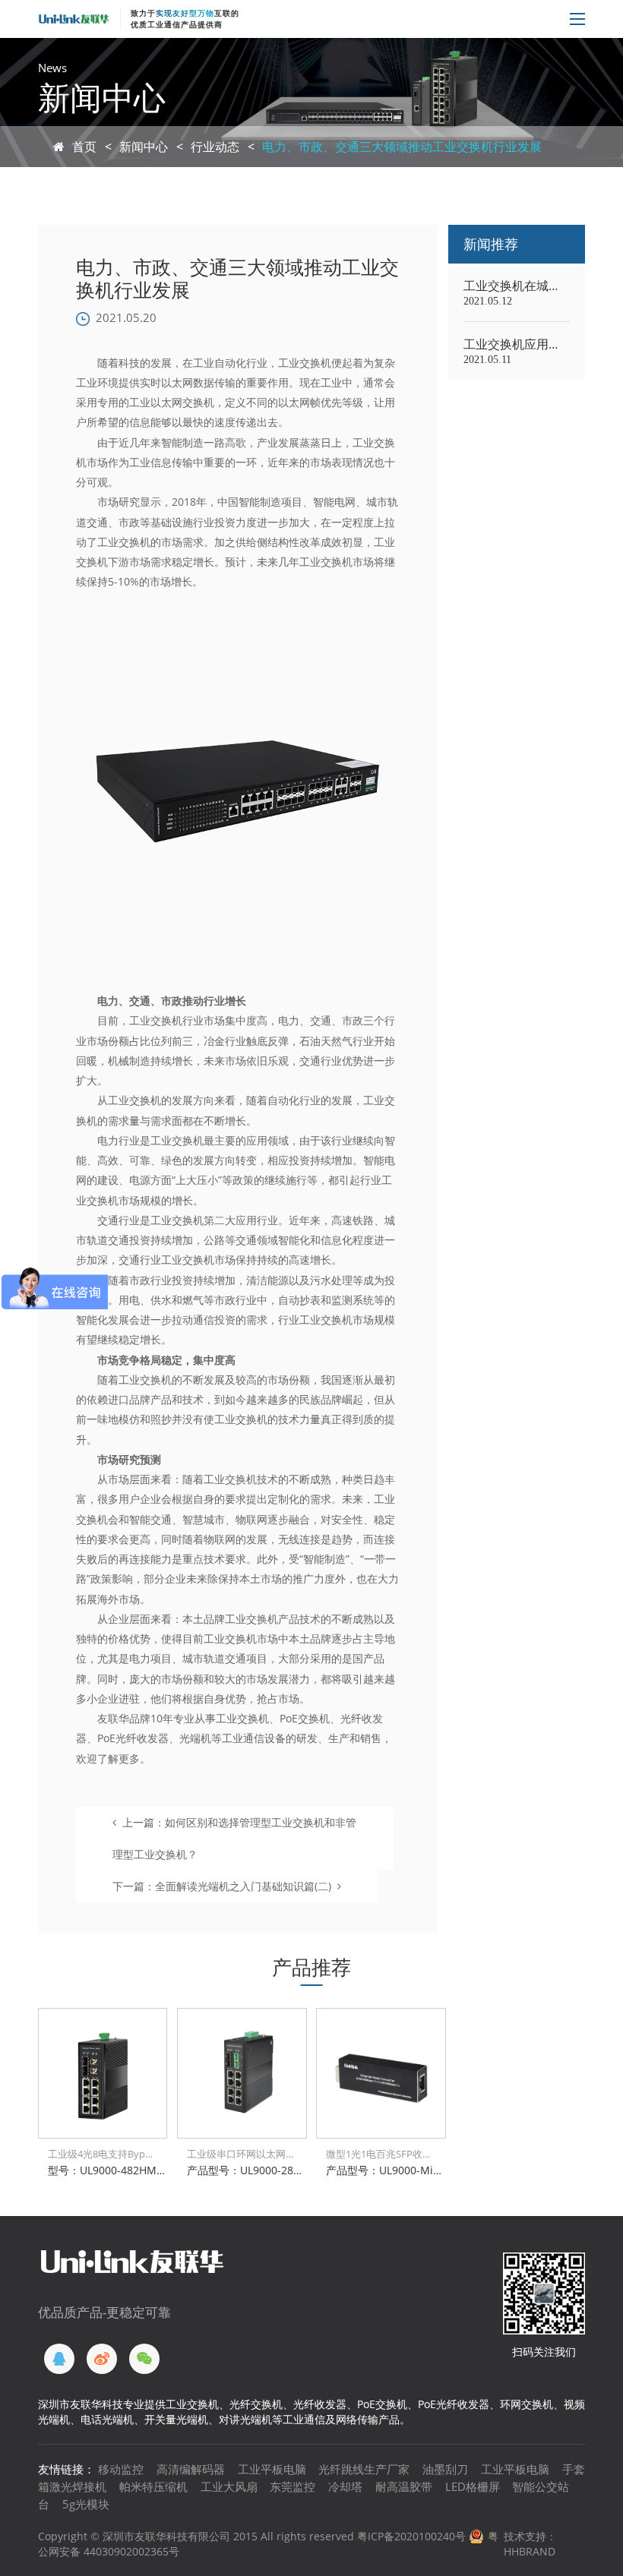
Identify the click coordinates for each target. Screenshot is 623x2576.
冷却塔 (345, 2486)
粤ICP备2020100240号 (411, 2536)
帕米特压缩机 (153, 2486)
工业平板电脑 (272, 2469)
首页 (84, 147)
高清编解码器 (191, 2469)
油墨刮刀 (445, 2469)
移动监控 (121, 2469)
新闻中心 (144, 147)
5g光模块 (86, 2504)
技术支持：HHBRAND (530, 2544)
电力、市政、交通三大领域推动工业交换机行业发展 (402, 147)
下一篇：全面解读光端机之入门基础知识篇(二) (222, 1886)
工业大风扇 (229, 2486)
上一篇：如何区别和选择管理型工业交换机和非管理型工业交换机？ (234, 1838)
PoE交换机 (305, 1718)
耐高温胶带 (404, 2486)
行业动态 (215, 147)
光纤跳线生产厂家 (364, 2469)
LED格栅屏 (473, 2486)
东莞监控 (293, 2486)
